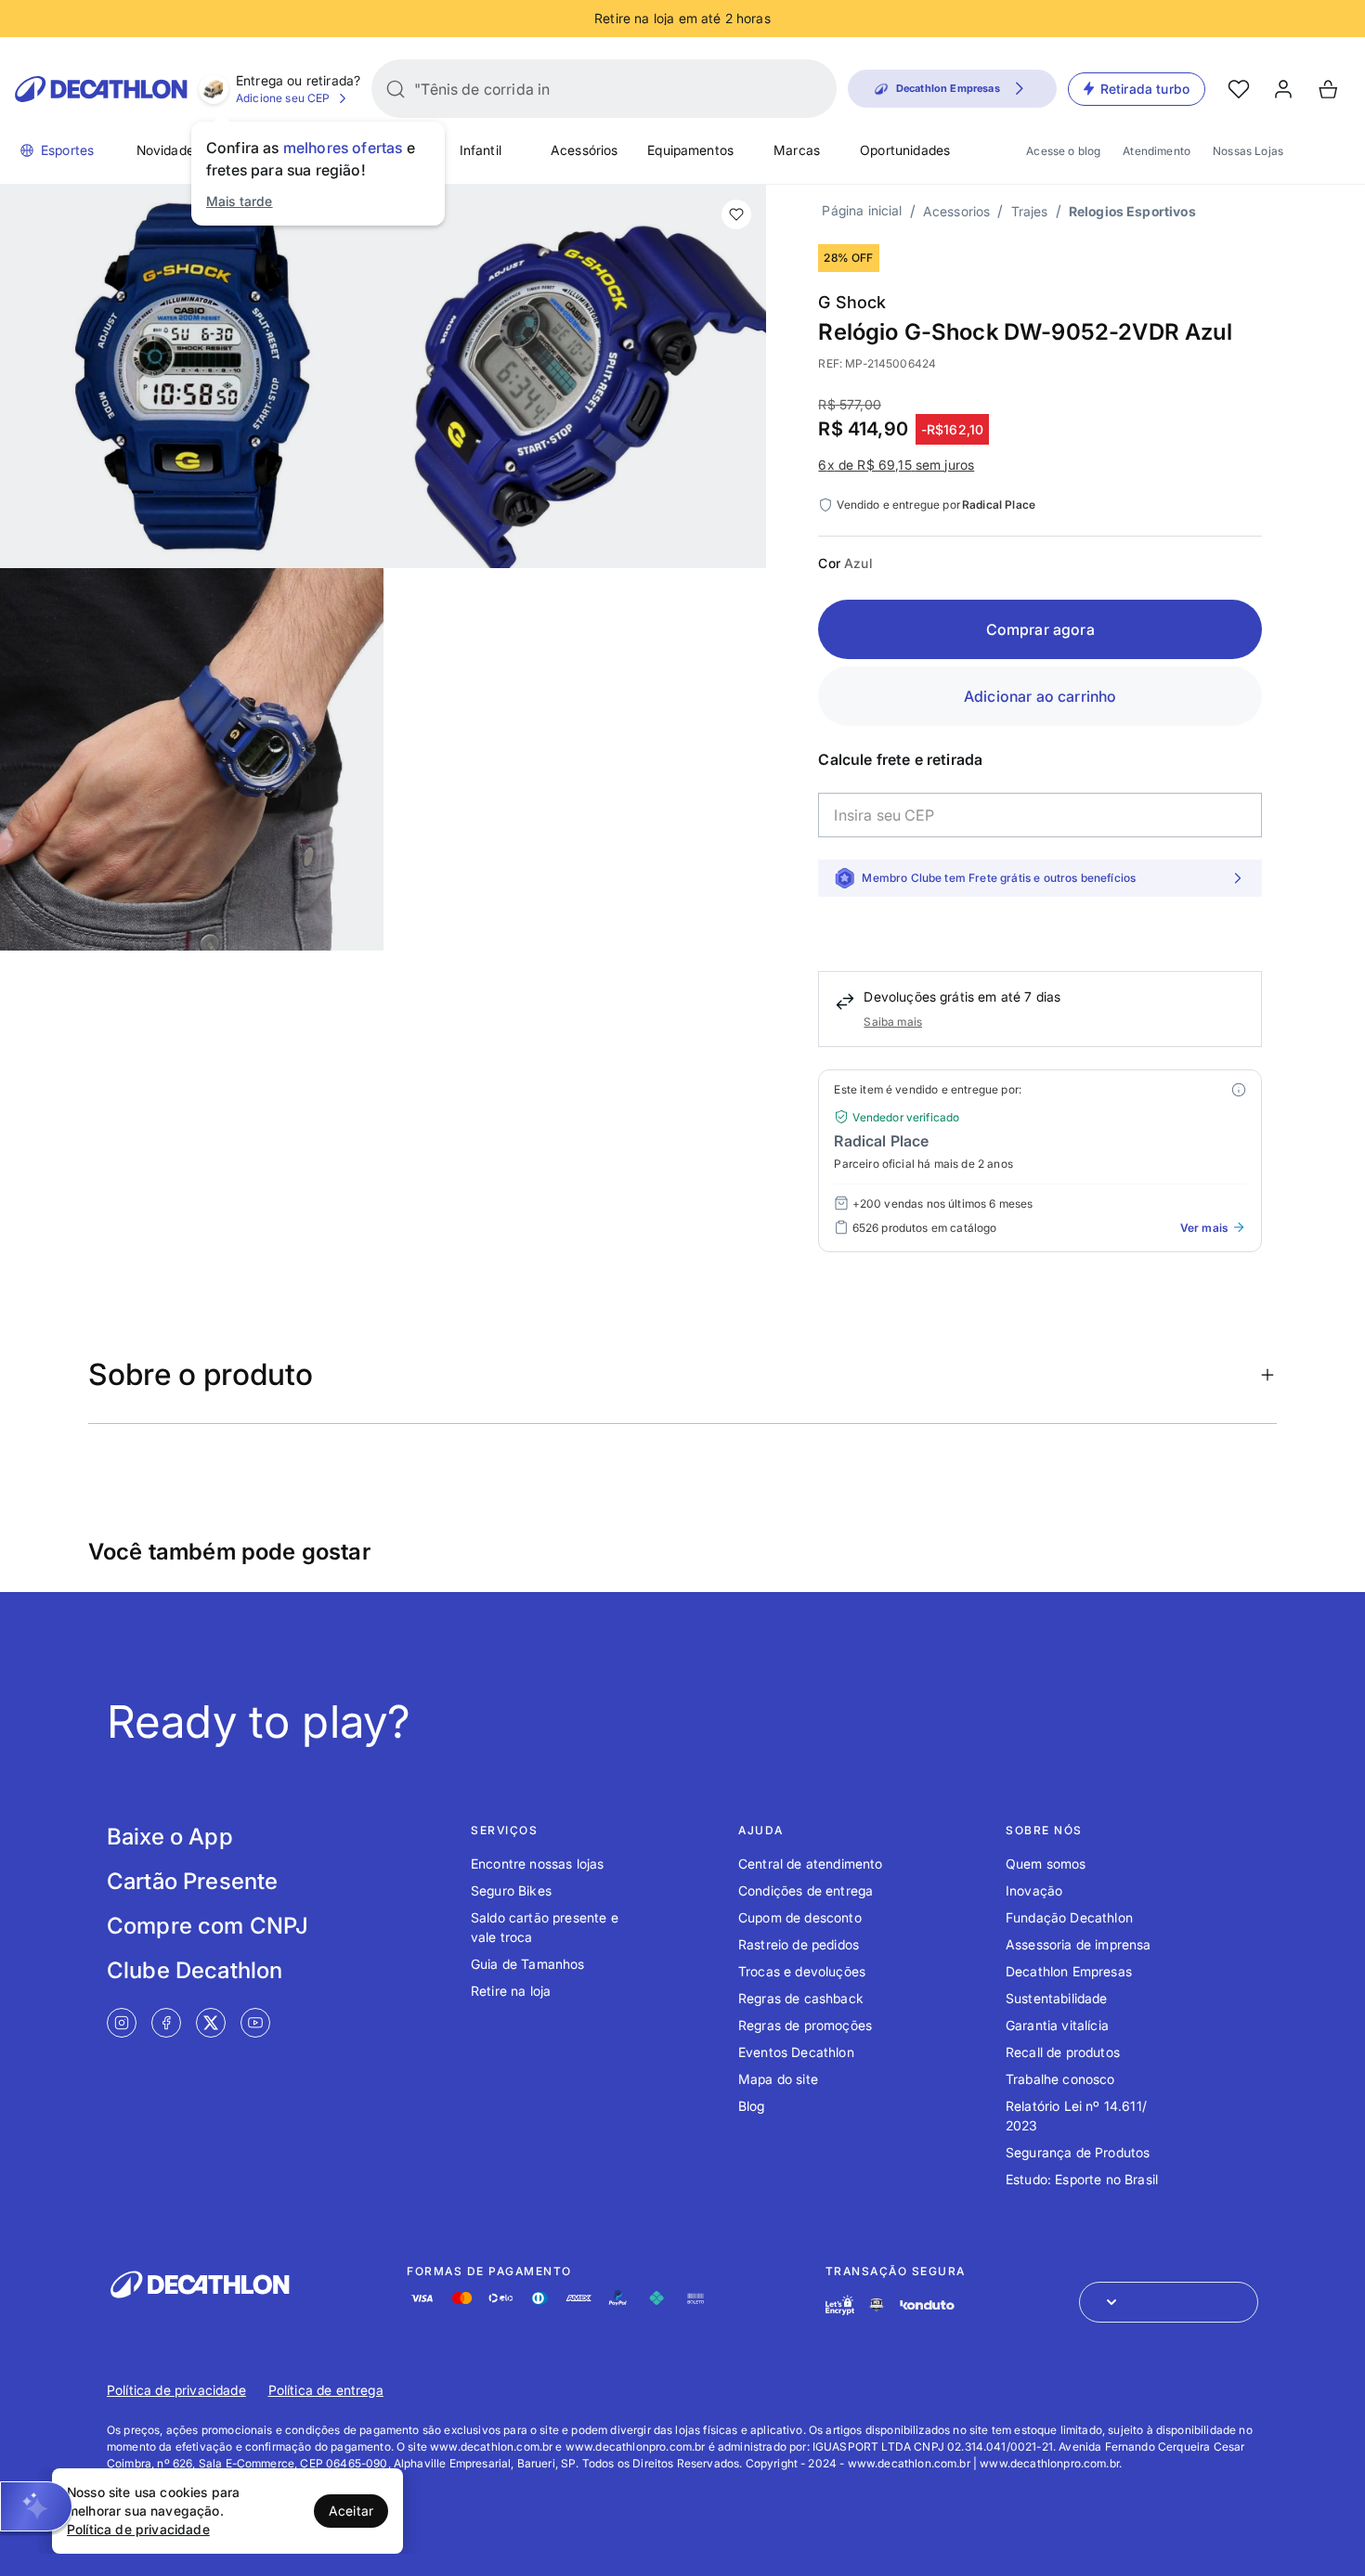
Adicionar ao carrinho (1040, 696)
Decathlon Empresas (1069, 1971)
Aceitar (351, 2511)
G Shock (852, 302)
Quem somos (1046, 1864)
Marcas (797, 150)
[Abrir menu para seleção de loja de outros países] (1169, 2302)
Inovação (1034, 1890)
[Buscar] (396, 89)
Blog (752, 2106)
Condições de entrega (806, 1890)
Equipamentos (690, 150)
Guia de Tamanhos (528, 1964)
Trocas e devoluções (802, 1971)
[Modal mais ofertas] (1239, 1090)
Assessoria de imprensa (1079, 1944)
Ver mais (1204, 1228)
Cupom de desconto (800, 1917)
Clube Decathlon (195, 1970)
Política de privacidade (176, 2390)
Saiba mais (893, 1022)
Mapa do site (778, 2079)
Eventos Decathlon (796, 2052)
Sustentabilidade (1057, 1998)
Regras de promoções (805, 2025)
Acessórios (585, 150)
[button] (36, 2506)
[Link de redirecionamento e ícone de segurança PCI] (877, 2304)
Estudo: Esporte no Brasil (1082, 2179)
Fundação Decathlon (1069, 1917)
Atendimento (1157, 151)
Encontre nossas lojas (537, 1864)
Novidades (169, 150)
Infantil (481, 150)
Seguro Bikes (511, 1890)
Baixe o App (170, 1837)
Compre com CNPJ (208, 1926)
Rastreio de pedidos (799, 1944)
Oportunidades (905, 150)
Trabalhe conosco (1060, 2079)
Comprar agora (1040, 629)
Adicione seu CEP (283, 98)
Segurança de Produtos (1078, 2152)
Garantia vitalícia (1057, 2025)
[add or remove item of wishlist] (736, 214)
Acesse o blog (1063, 151)
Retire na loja (511, 1991)
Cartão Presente (192, 1881)
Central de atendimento (811, 1864)
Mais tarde (240, 201)
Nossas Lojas (1248, 151)
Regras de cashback (801, 1998)
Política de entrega (326, 2390)
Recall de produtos (1063, 2052)
